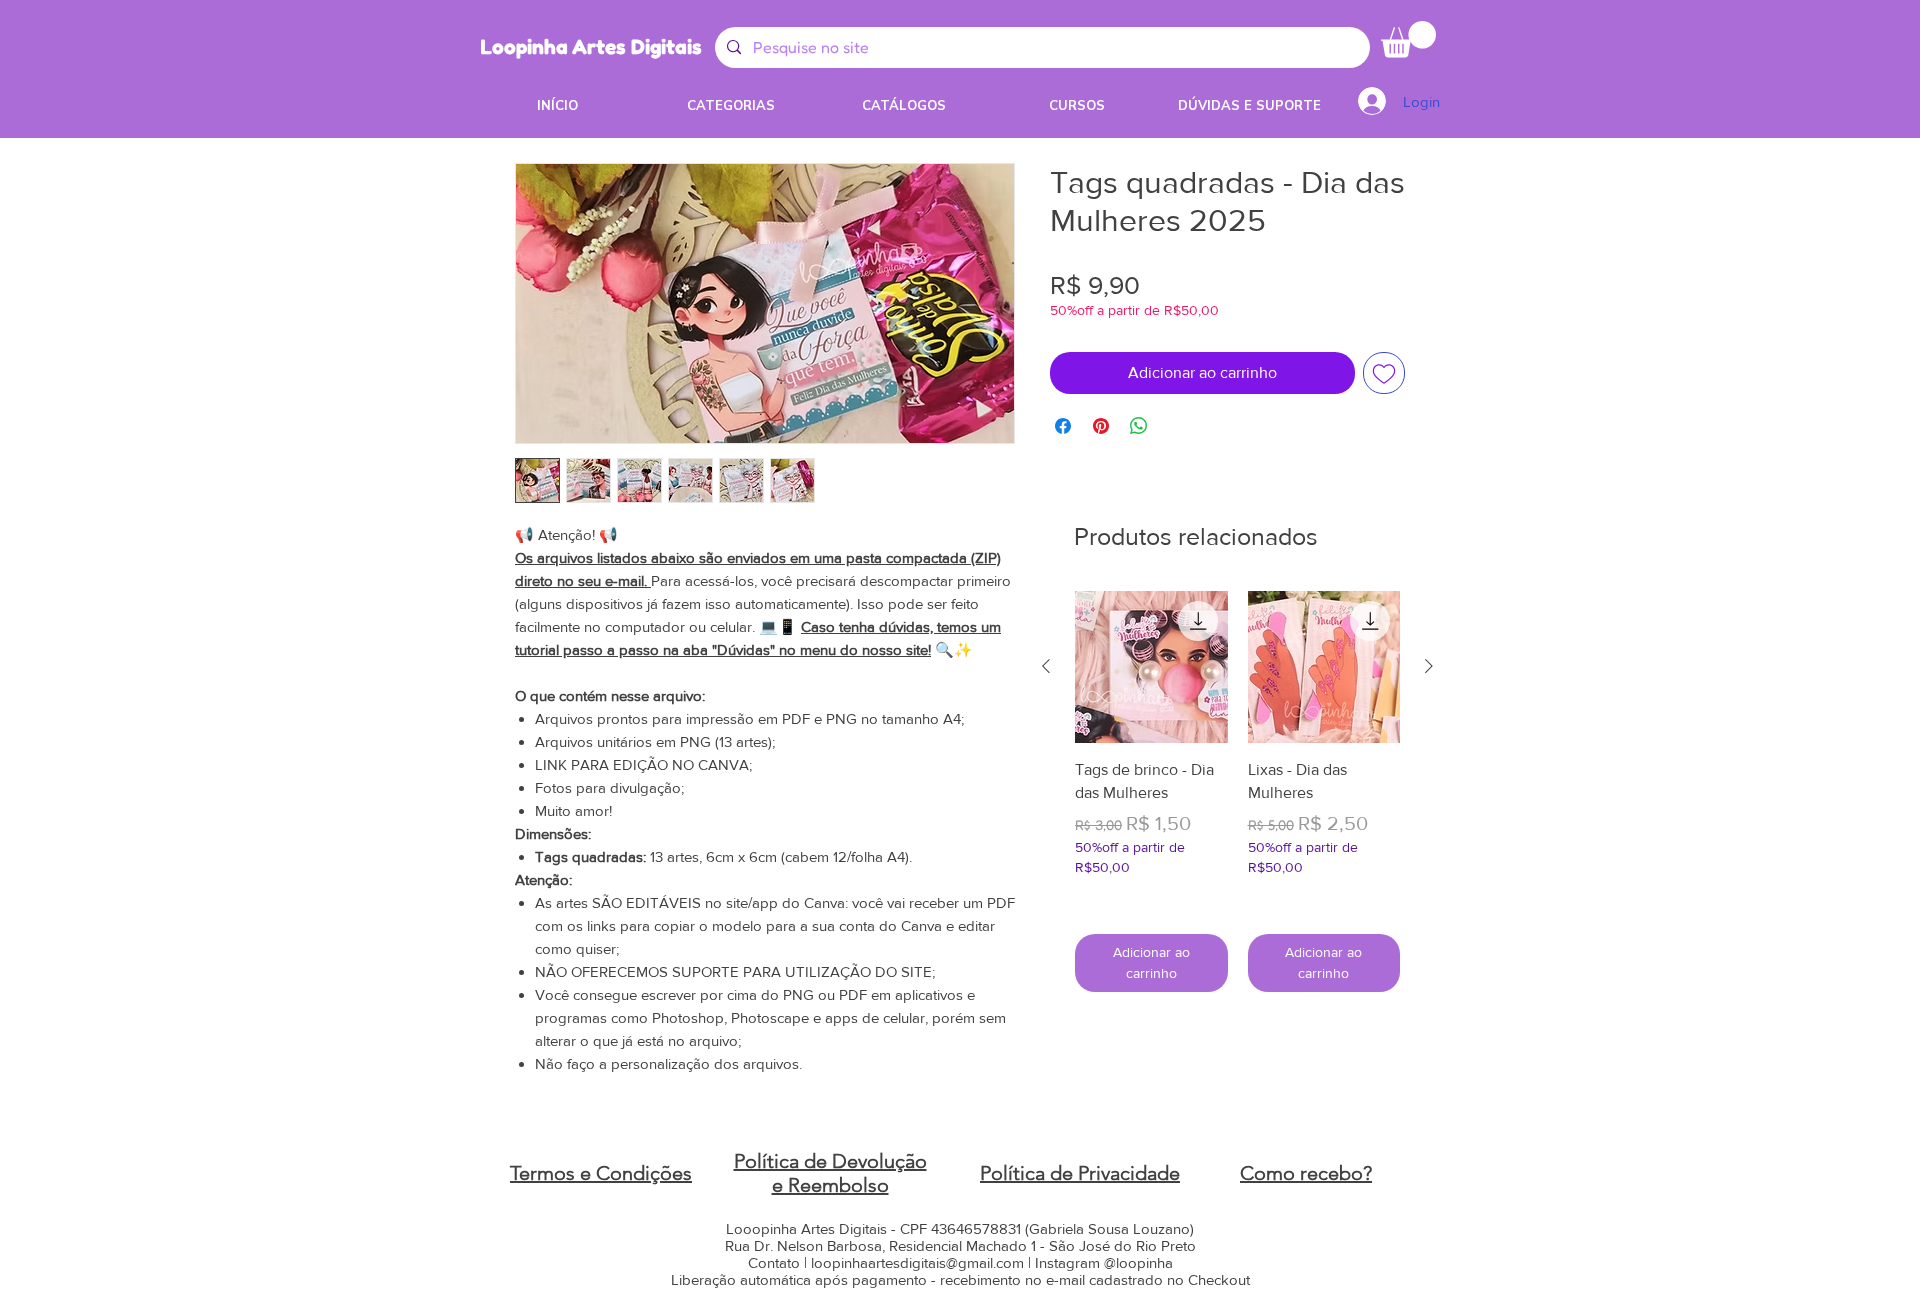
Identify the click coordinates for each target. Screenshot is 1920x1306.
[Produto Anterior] (1046, 666)
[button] (1408, 39)
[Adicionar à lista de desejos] (1384, 373)
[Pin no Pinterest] (1101, 426)
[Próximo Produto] (1429, 666)
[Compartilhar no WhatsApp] (1139, 426)
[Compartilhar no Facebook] (1063, 426)
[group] (1237, 791)
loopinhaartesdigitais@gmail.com (917, 1262)
